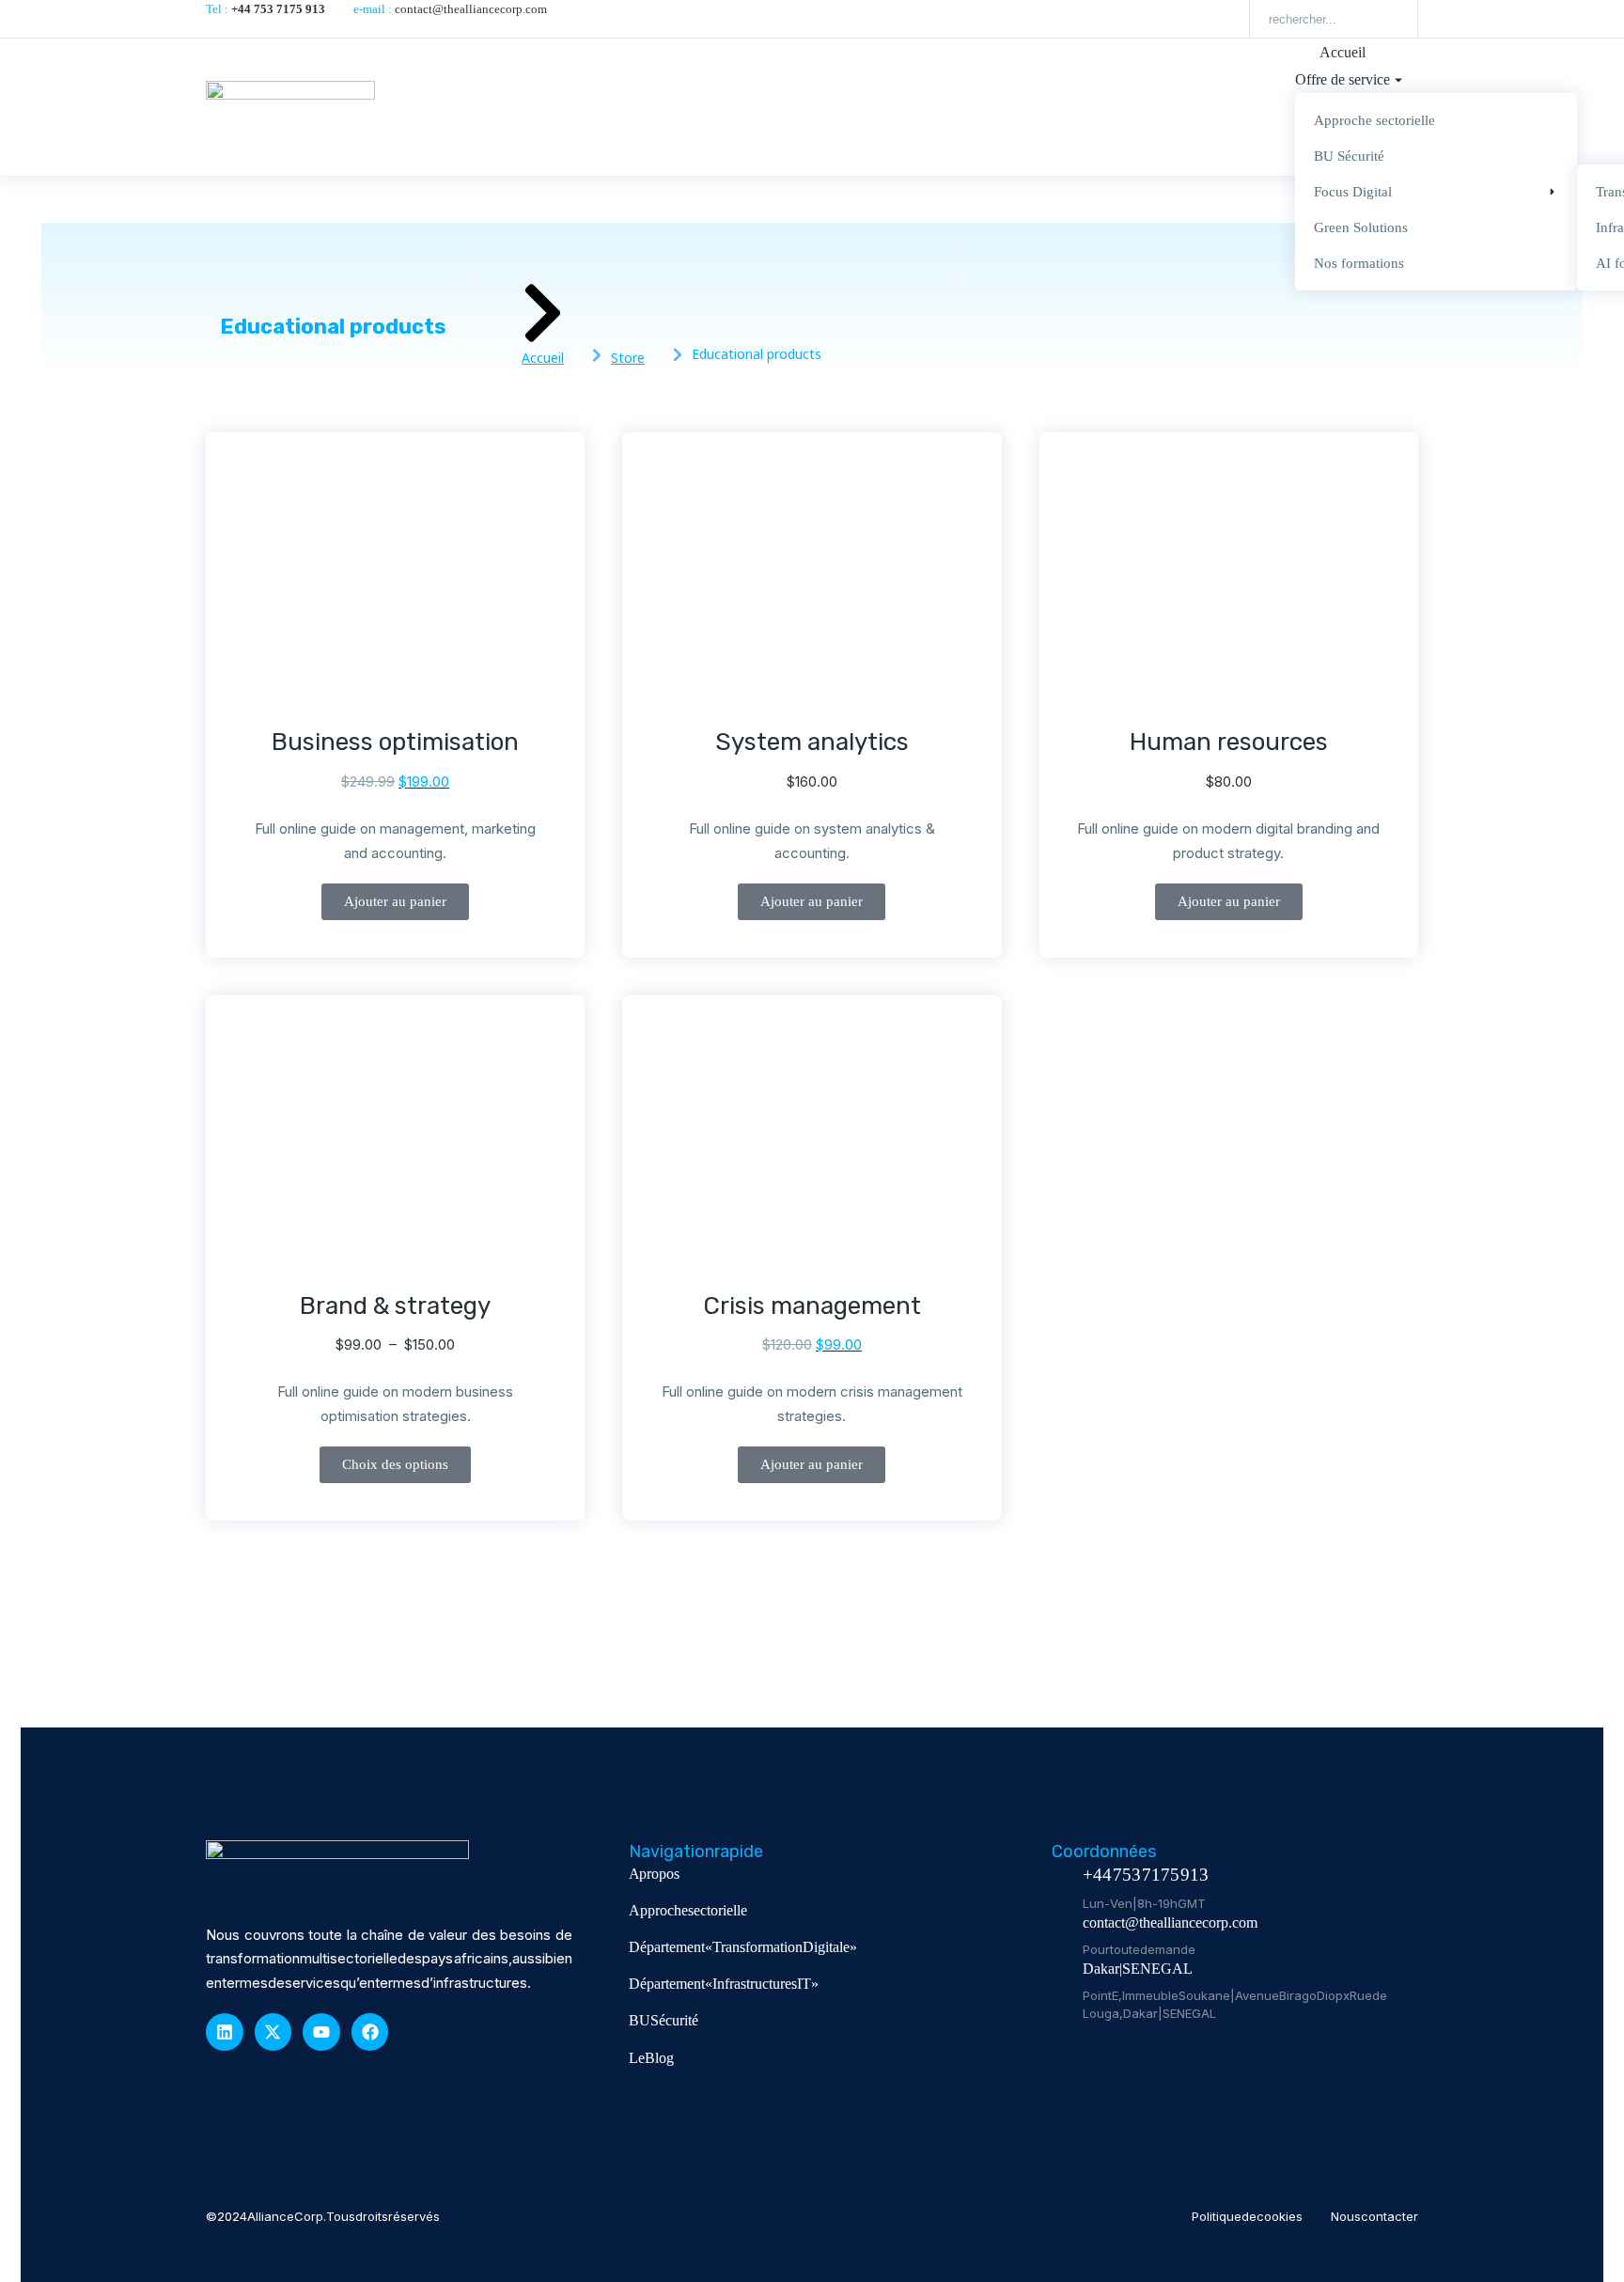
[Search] (1390, 19)
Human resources (1229, 742)
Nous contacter (1374, 2216)
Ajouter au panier (395, 901)
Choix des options (395, 1464)
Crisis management (812, 1306)
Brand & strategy (395, 1306)
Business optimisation (395, 742)
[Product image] (395, 584)
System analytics (812, 742)
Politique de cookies (1247, 2216)
